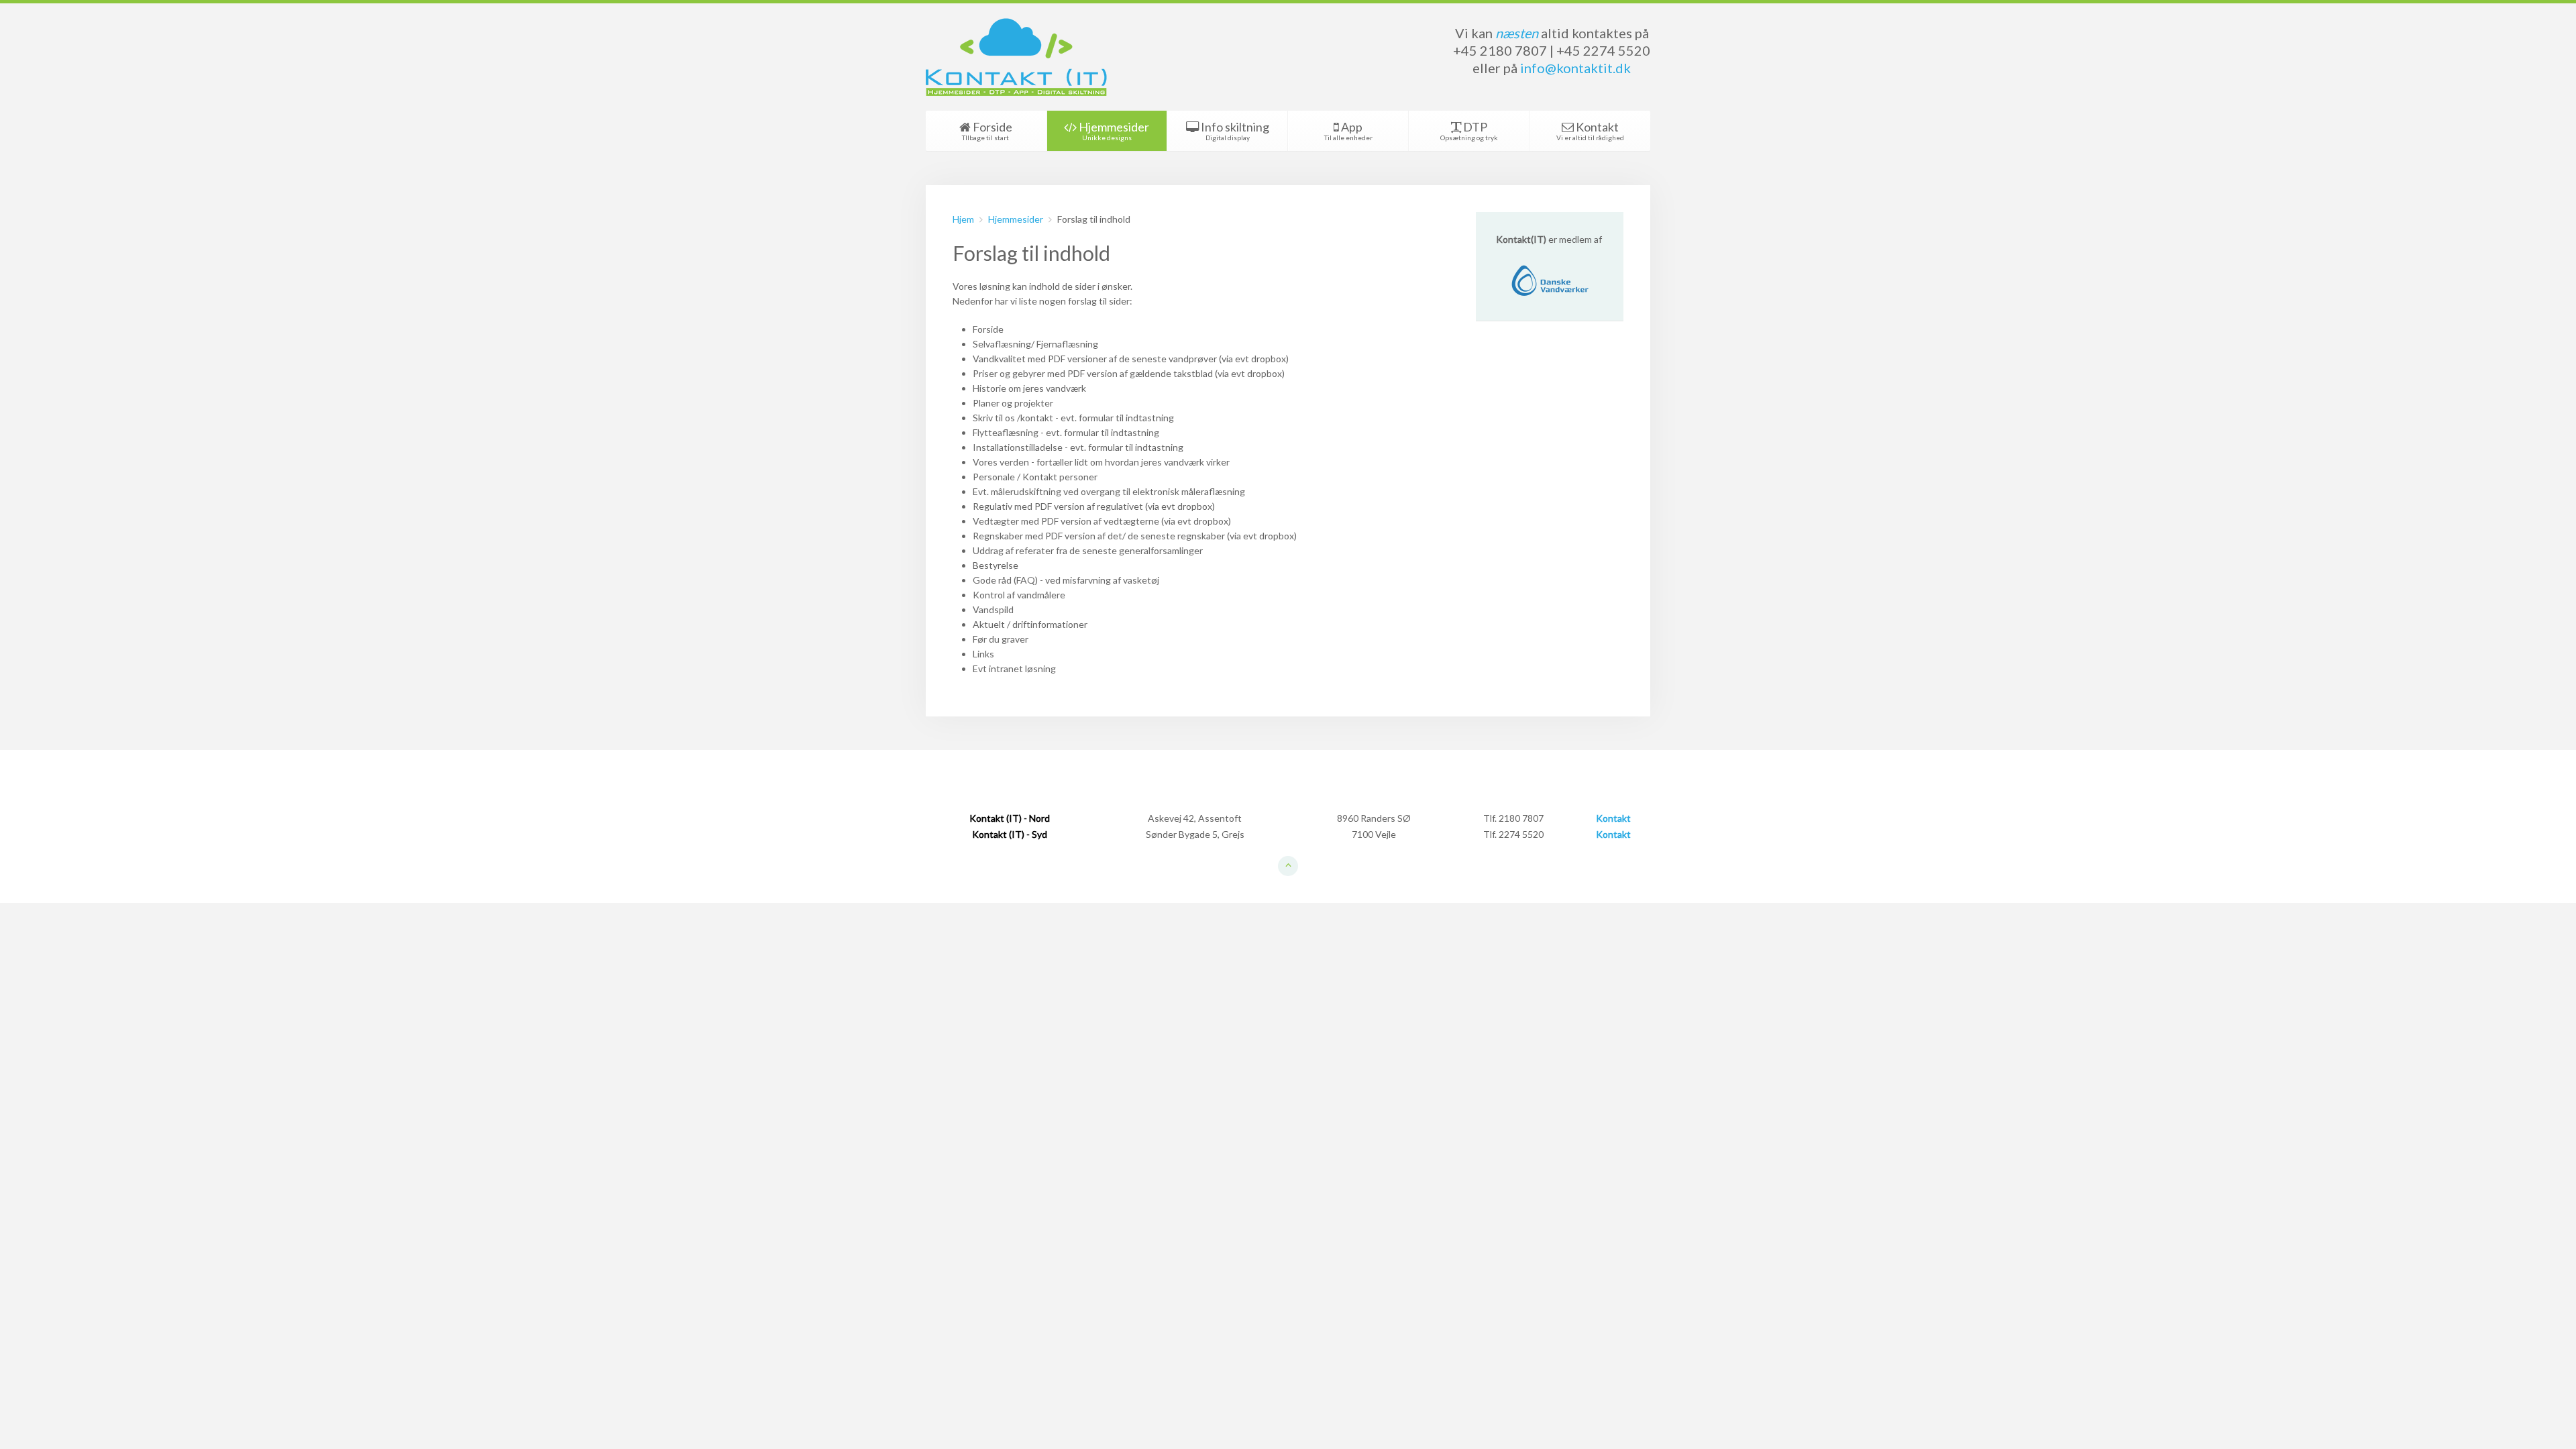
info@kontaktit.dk (1575, 68)
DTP (1469, 130)
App (1348, 130)
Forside (987, 130)
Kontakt (1590, 130)
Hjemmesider (1113, 130)
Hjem (963, 219)
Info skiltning (1234, 130)
